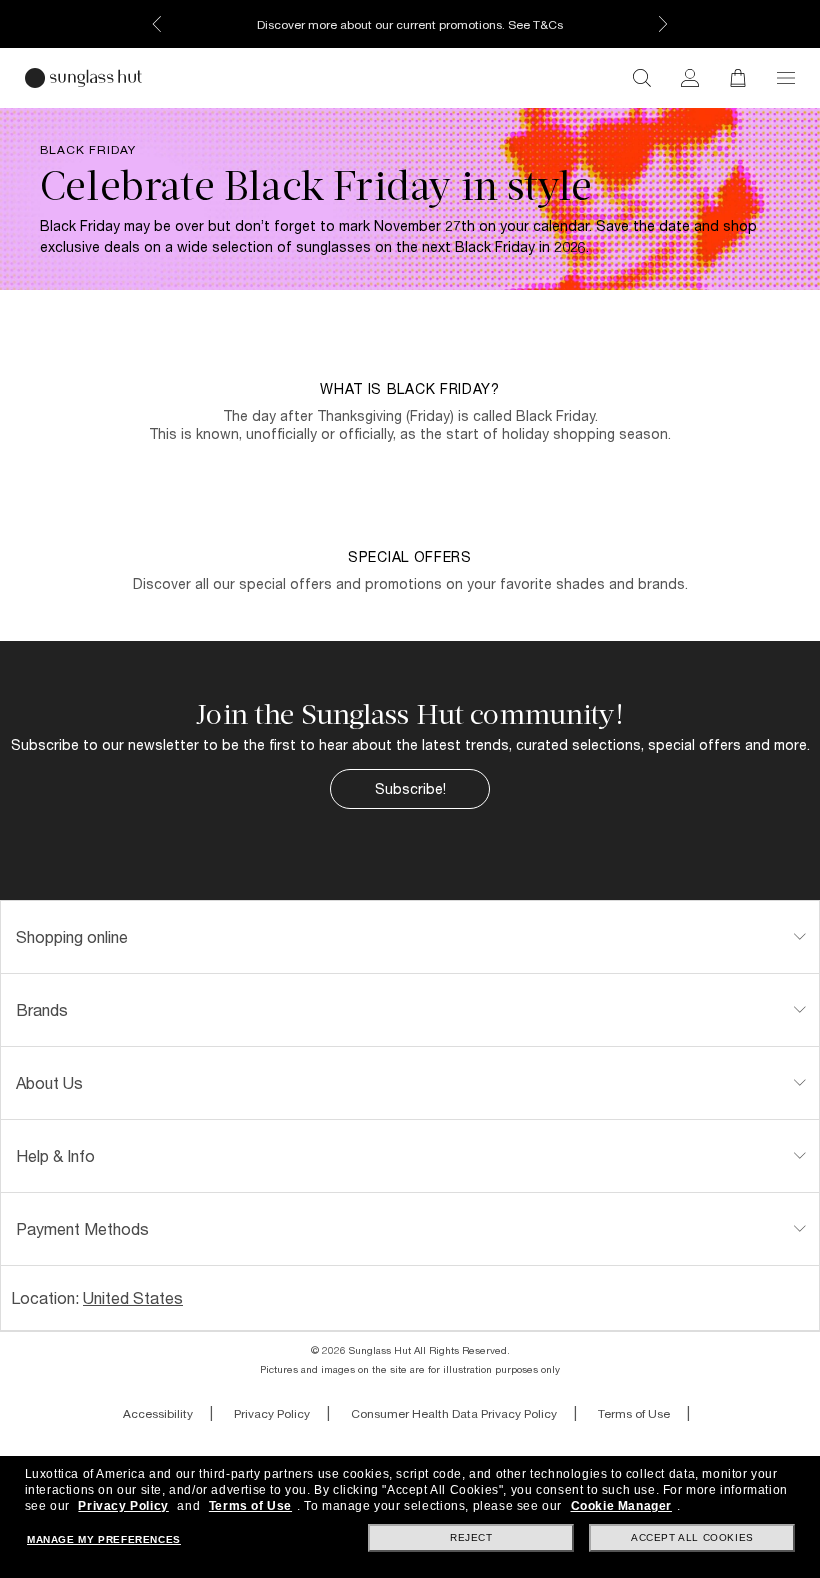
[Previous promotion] (157, 24)
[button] (786, 78)
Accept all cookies (692, 1537)
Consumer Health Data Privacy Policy (454, 1413)
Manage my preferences (104, 1539)
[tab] (410, 937)
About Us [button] (49, 1082)
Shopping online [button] (72, 936)
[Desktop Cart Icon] (738, 78)
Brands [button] (42, 1009)
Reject (471, 1537)
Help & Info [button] (55, 1155)
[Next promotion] (663, 24)
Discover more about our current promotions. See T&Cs (410, 24)
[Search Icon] (642, 78)
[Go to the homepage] (83, 78)
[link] (690, 78)
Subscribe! (410, 788)
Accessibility (158, 1413)
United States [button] (133, 1297)
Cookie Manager (621, 1506)
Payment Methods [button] (82, 1228)
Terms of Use (634, 1413)
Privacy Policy (272, 1413)
